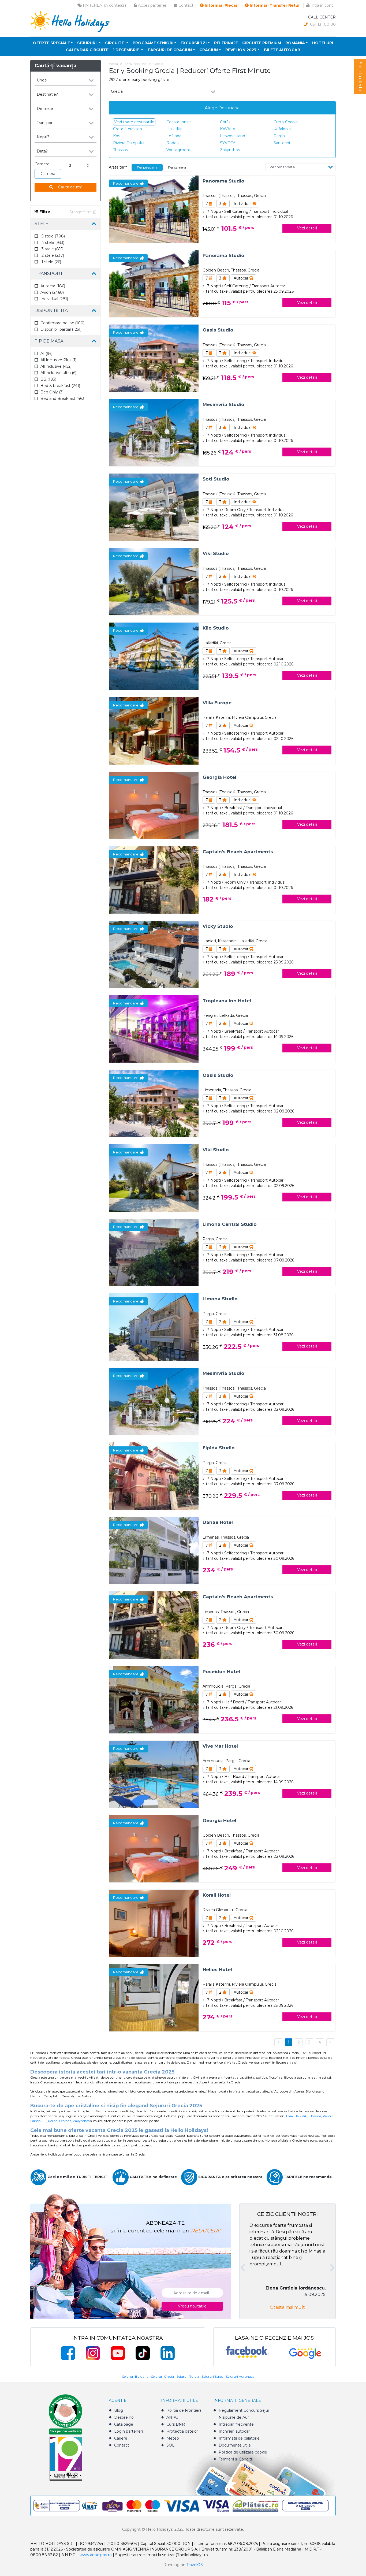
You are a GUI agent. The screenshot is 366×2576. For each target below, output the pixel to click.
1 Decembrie (126, 50)
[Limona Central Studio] (154, 1252)
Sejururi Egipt (212, 2376)
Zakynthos (230, 150)
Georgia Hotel (219, 777)
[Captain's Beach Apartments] (154, 879)
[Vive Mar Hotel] (154, 1774)
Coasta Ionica (179, 122)
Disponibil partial (61, 329)
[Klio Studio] (154, 656)
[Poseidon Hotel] (154, 1699)
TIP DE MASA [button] (49, 341)
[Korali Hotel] (154, 1923)
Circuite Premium (262, 43)
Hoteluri (323, 43)
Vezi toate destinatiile (134, 122)
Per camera (177, 167)
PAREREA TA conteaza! (104, 5)
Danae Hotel (218, 1522)
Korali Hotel (217, 1895)
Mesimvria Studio (223, 404)
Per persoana (147, 167)
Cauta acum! (69, 187)
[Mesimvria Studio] (154, 432)
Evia (290, 2116)
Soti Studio (216, 479)
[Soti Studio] (154, 507)
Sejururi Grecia (163, 2376)
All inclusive (56, 366)
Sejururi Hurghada (240, 2376)
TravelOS (195, 2565)
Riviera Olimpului (129, 143)
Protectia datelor (182, 2431)
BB (48, 379)
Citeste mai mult (287, 2307)
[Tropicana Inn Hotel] (154, 1029)
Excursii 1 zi (194, 43)
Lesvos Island (233, 136)
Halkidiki (174, 129)
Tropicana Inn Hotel (227, 1001)
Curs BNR (176, 2424)
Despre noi (124, 2417)
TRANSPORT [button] (49, 273)
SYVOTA (228, 143)
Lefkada (174, 136)
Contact (185, 5)
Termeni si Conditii (236, 2459)
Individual (54, 299)
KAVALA (228, 129)
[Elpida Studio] (154, 1476)
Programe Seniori (153, 43)
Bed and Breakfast (63, 399)
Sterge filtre (81, 212)
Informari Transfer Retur (274, 5)
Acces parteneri (152, 5)
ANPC (172, 2417)
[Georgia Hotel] (154, 805)
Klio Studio (216, 628)
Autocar (53, 286)
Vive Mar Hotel (220, 1746)
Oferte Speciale (51, 43)
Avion (52, 292)
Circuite (115, 43)
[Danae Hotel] (154, 1550)
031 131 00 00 (322, 24)
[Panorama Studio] (154, 209)
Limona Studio (220, 1299)
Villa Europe (217, 703)
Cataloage (124, 2424)
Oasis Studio (218, 330)
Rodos (172, 143)
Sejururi (87, 43)
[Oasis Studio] (154, 358)
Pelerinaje (226, 43)
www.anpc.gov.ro (96, 2555)
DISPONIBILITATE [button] (54, 310)
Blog (119, 2410)
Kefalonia (282, 129)
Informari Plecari (221, 5)
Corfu (225, 122)
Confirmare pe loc (62, 323)
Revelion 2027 (241, 50)
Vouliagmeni (178, 150)
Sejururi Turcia (188, 2376)
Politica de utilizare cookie (243, 2452)
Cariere (121, 2438)
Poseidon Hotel (221, 1672)
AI (46, 353)
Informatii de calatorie (239, 2438)
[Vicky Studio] (154, 954)
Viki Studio (216, 553)
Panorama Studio (223, 181)
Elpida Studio (219, 1448)
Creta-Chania (286, 122)
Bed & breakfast (60, 386)
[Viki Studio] (154, 581)
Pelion (53, 2121)
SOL (170, 2445)
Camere (42, 164)
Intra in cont (321, 5)
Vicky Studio (218, 926)
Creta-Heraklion (128, 129)
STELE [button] (42, 224)
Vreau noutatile (192, 2306)
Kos (117, 136)
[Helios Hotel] (154, 1998)
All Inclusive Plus (58, 360)
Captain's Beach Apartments (238, 852)
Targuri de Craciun (170, 50)
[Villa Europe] (154, 730)
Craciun (209, 50)
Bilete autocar (282, 50)
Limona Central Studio (230, 1224)
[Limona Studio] (154, 1327)
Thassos (120, 150)
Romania (295, 43)
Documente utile (235, 2445)
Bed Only (52, 392)
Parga (279, 136)
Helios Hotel (217, 1970)
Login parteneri (128, 2431)
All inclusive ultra (58, 373)
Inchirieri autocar (234, 2431)
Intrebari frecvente (236, 2424)
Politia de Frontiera (184, 2410)
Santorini (282, 143)
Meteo (173, 2438)
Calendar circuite (87, 50)
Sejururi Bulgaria (135, 2376)
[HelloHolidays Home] (70, 21)
